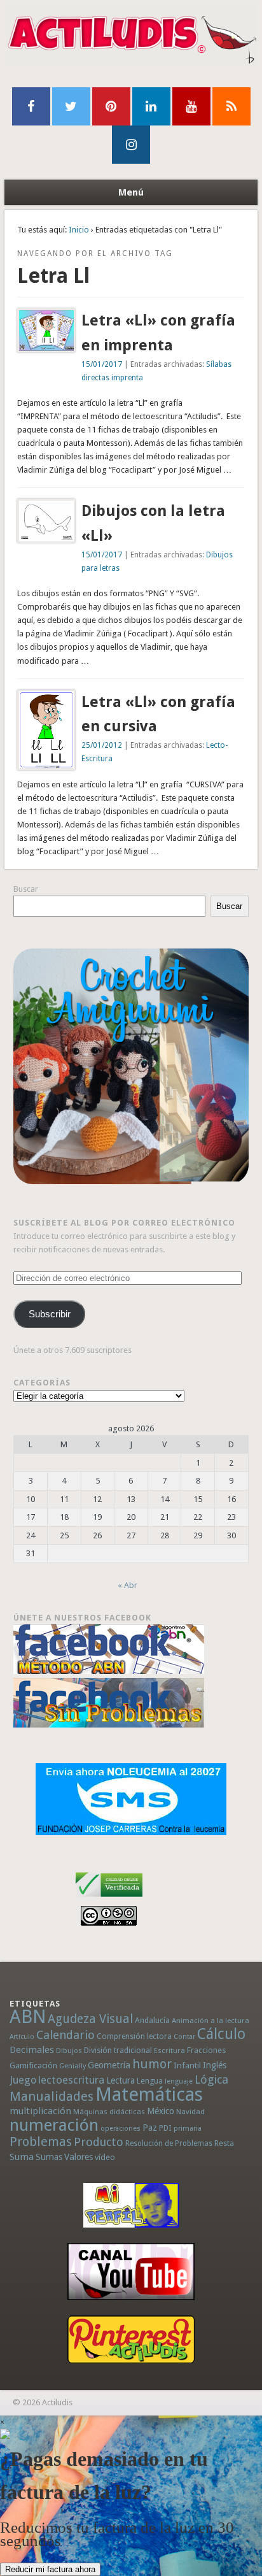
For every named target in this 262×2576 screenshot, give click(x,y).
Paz (150, 2128)
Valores (79, 2157)
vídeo (105, 2157)
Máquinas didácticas (109, 2112)
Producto (99, 2142)
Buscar (26, 889)
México (161, 2111)
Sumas (49, 2157)
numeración (54, 2125)
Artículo (22, 2037)
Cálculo (221, 2034)
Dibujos (69, 2050)
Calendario (65, 2035)
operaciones (121, 2129)
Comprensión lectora (134, 2036)
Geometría (109, 2065)
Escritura (169, 2050)
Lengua (150, 2081)
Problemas (41, 2142)
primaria (188, 2129)
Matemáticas (149, 2094)
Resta (224, 2143)
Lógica (211, 2079)
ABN (28, 2017)
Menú (131, 192)
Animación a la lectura (210, 2021)
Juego (23, 2080)
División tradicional (118, 2050)
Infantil (187, 2065)
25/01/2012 (102, 745)
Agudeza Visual (90, 2019)
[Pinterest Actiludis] (131, 2339)
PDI (165, 2128)
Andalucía (152, 2020)
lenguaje (179, 2081)
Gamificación (33, 2065)
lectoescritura (71, 2080)
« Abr (128, 1585)
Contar (184, 2037)
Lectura (121, 2080)
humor (152, 2064)
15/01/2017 (102, 364)
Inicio (79, 230)
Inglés (215, 2065)
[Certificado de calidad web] (109, 1899)
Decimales (32, 2050)
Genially (72, 2066)
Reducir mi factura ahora (50, 2569)
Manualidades (52, 2096)
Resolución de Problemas (169, 2143)
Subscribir (50, 1314)
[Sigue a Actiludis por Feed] (231, 106)
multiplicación (40, 2111)
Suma (22, 2157)
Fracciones (206, 2050)
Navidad (190, 2112)
